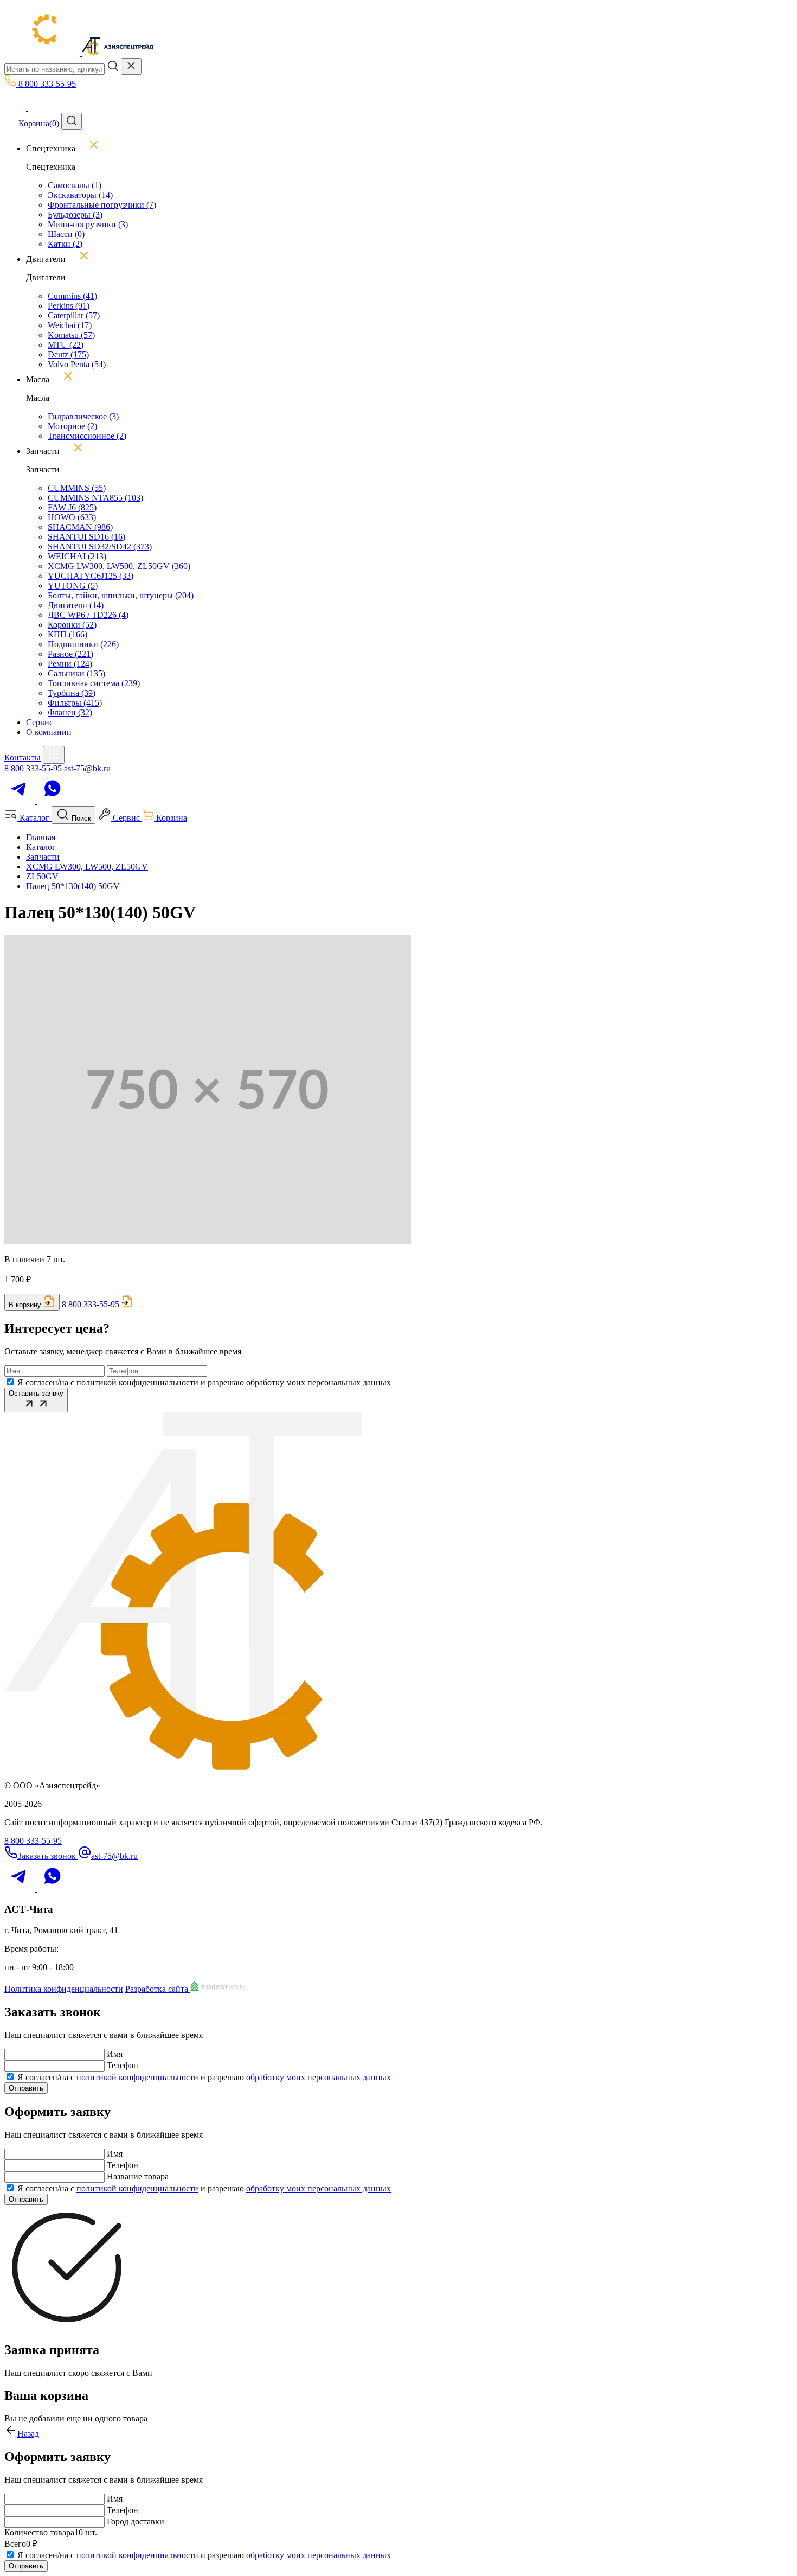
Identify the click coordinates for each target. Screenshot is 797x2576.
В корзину (25, 1305)
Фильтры (75, 703)
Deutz (68, 354)
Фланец (70, 712)
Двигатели (76, 605)
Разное (70, 654)
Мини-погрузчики (88, 224)
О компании (49, 732)
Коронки (72, 625)
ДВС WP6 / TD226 (88, 615)
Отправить (26, 2088)
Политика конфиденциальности (64, 1989)
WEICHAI (77, 556)
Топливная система (94, 683)
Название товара (138, 2177)
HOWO (72, 517)
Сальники (76, 673)
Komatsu (71, 335)
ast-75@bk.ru (87, 768)
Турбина (72, 693)
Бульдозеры (75, 215)
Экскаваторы (80, 195)
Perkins (69, 306)
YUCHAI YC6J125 (91, 576)
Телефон (123, 2065)
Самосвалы (75, 185)
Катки (65, 244)
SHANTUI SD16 (86, 537)
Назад (28, 2434)
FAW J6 (72, 507)
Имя (115, 2054)
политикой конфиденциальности (137, 2077)
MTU (66, 345)
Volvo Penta (77, 364)
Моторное (72, 426)
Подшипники (83, 644)
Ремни (70, 664)
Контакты (23, 758)
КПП (68, 634)
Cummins (72, 296)
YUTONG (73, 586)
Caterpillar (74, 315)
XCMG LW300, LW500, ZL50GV (119, 566)
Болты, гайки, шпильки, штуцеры (121, 595)
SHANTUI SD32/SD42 (100, 546)
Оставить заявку (36, 1393)
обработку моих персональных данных (319, 2077)
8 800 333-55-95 (33, 768)
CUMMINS (77, 488)
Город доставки (136, 2521)
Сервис (40, 722)
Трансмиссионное (87, 436)
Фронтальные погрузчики (102, 205)
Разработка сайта (158, 1989)
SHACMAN (80, 527)
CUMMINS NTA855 (95, 498)
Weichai (70, 325)
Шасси (66, 234)
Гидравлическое (83, 416)
